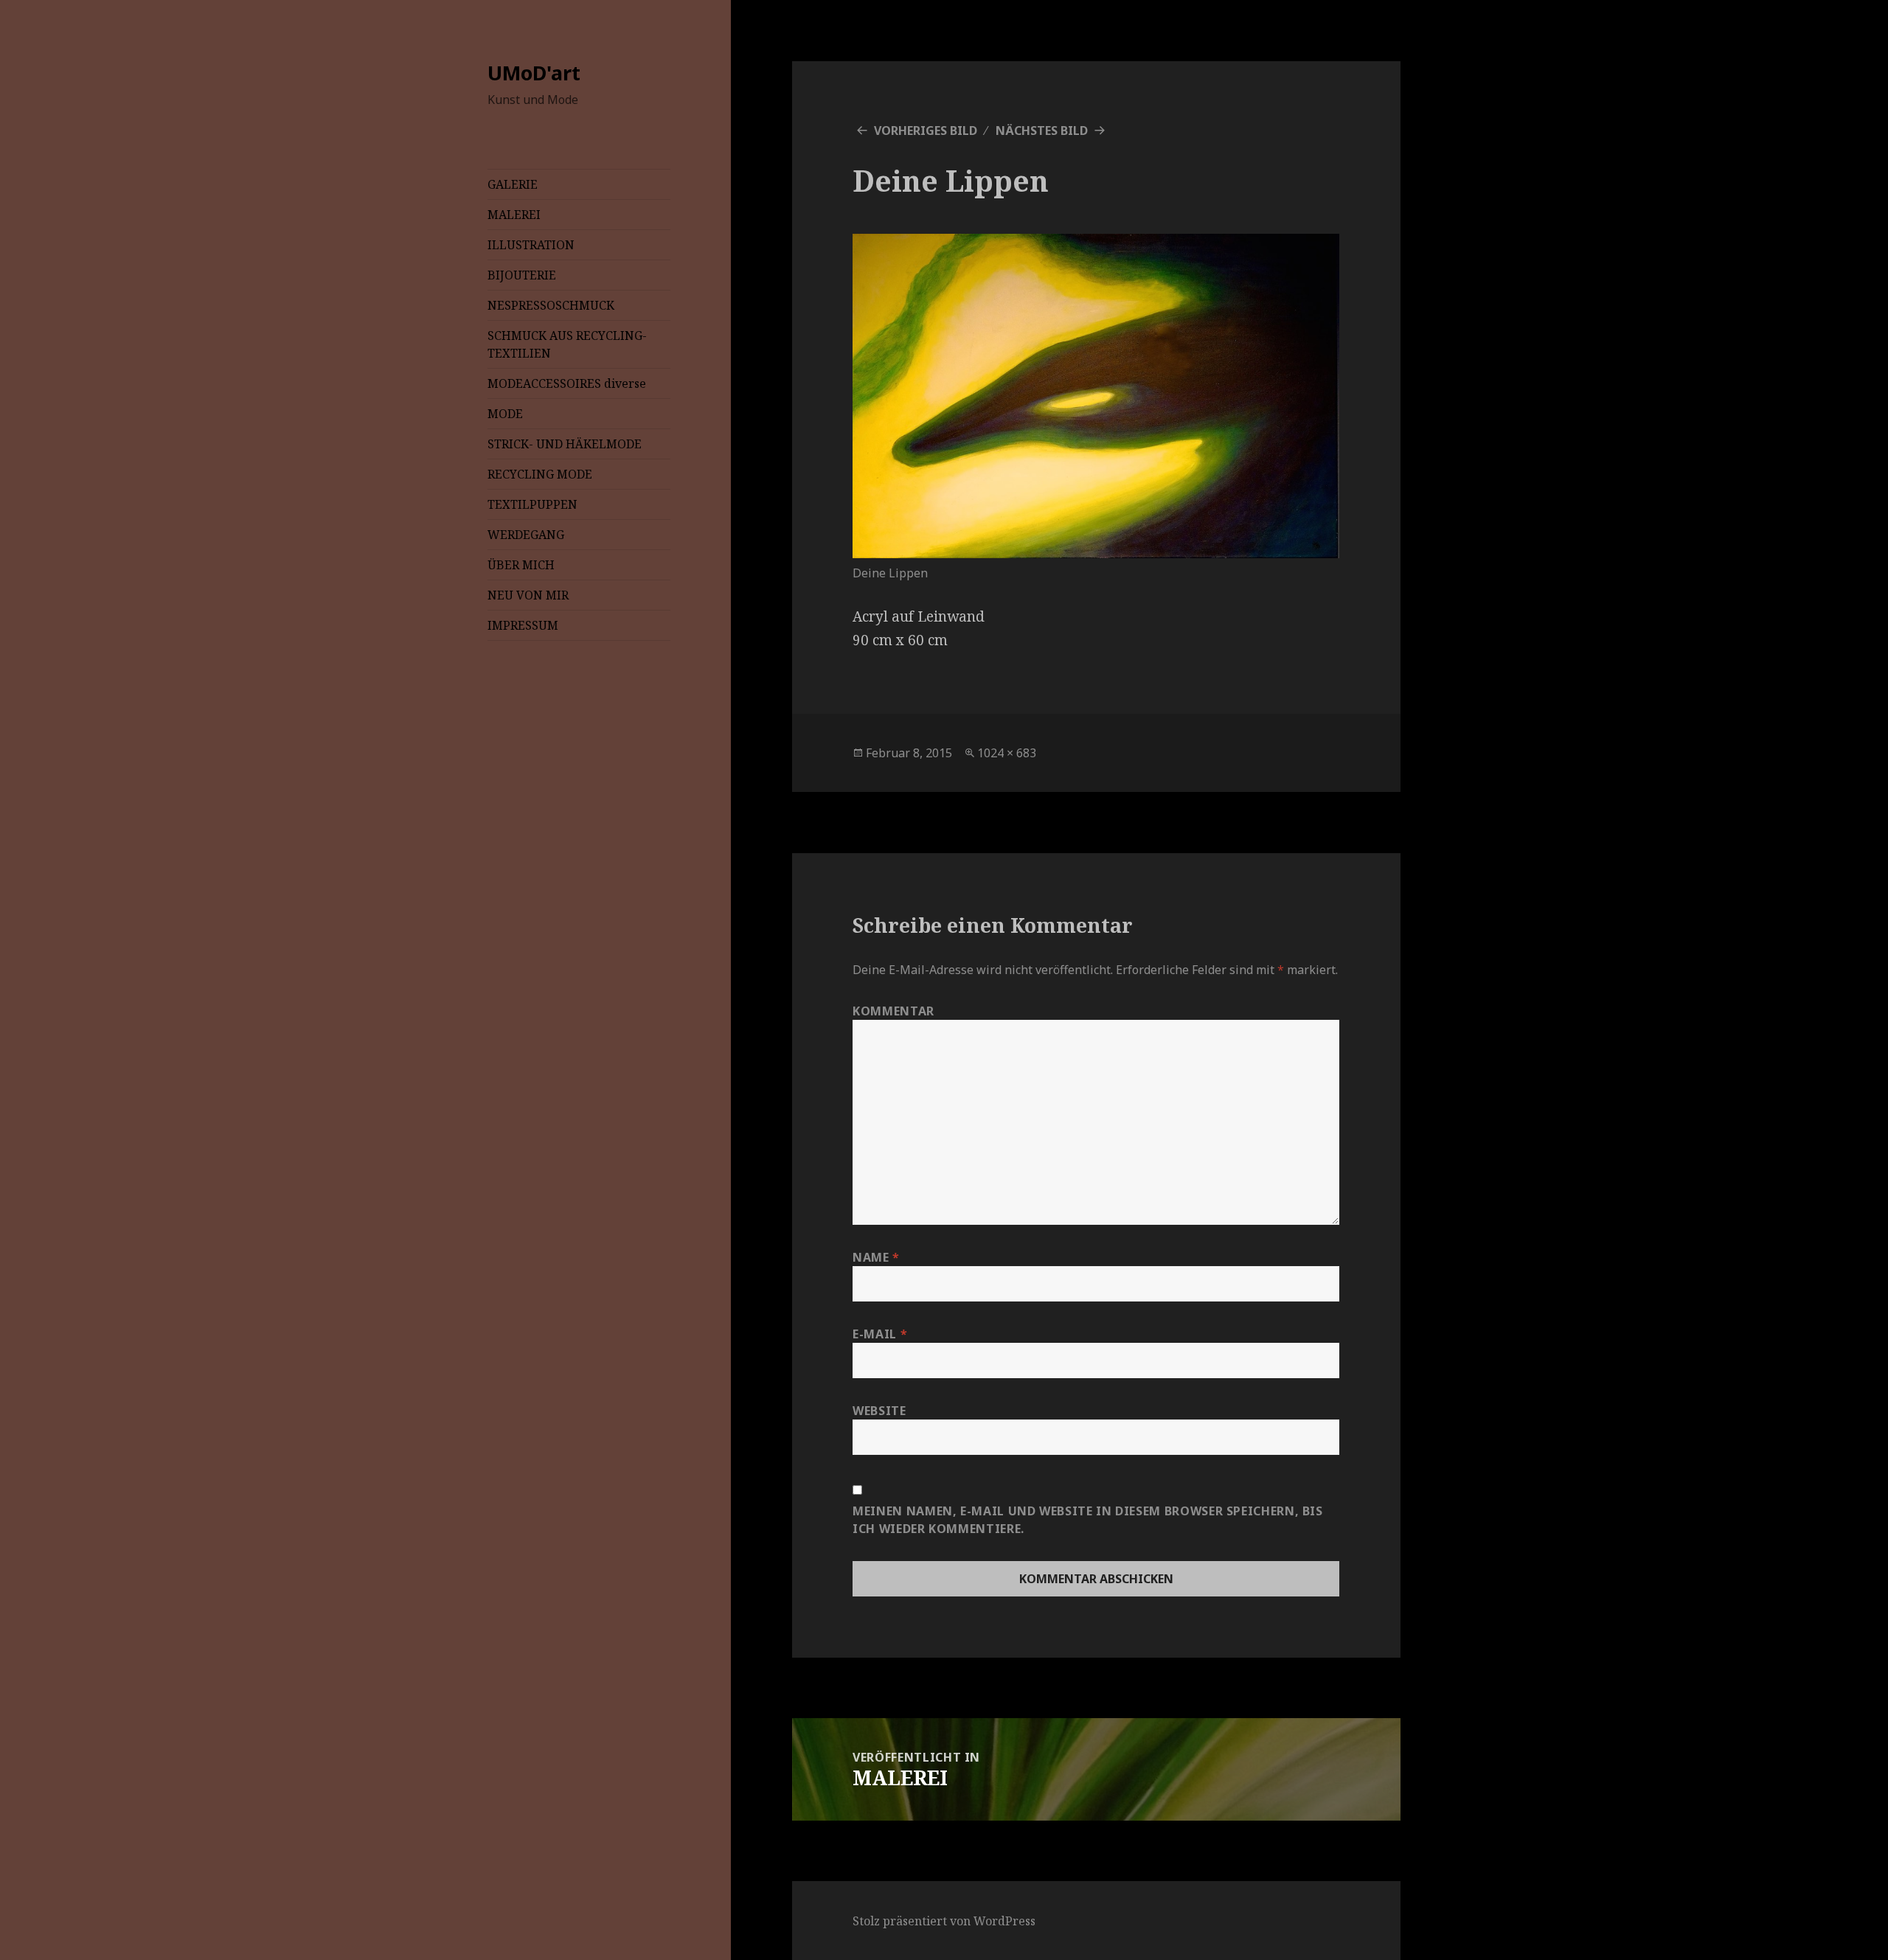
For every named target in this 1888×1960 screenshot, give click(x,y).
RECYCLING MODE (540, 474)
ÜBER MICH (521, 565)
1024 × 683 (1007, 753)
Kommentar (893, 1011)
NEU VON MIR (528, 595)
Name (876, 1257)
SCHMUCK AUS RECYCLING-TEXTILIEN (567, 344)
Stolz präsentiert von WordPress (944, 1921)
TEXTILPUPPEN (532, 504)
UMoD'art (534, 73)
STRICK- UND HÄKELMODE (565, 444)
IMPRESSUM (523, 625)
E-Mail (880, 1334)
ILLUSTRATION (531, 245)
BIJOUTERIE (522, 275)
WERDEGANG (526, 535)
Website (879, 1411)
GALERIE (513, 184)
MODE (505, 414)
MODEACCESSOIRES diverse (567, 383)
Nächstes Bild (1042, 131)
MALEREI (514, 215)
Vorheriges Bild (926, 131)
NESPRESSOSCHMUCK (551, 305)
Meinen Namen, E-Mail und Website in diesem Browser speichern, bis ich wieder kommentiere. (1088, 1520)
